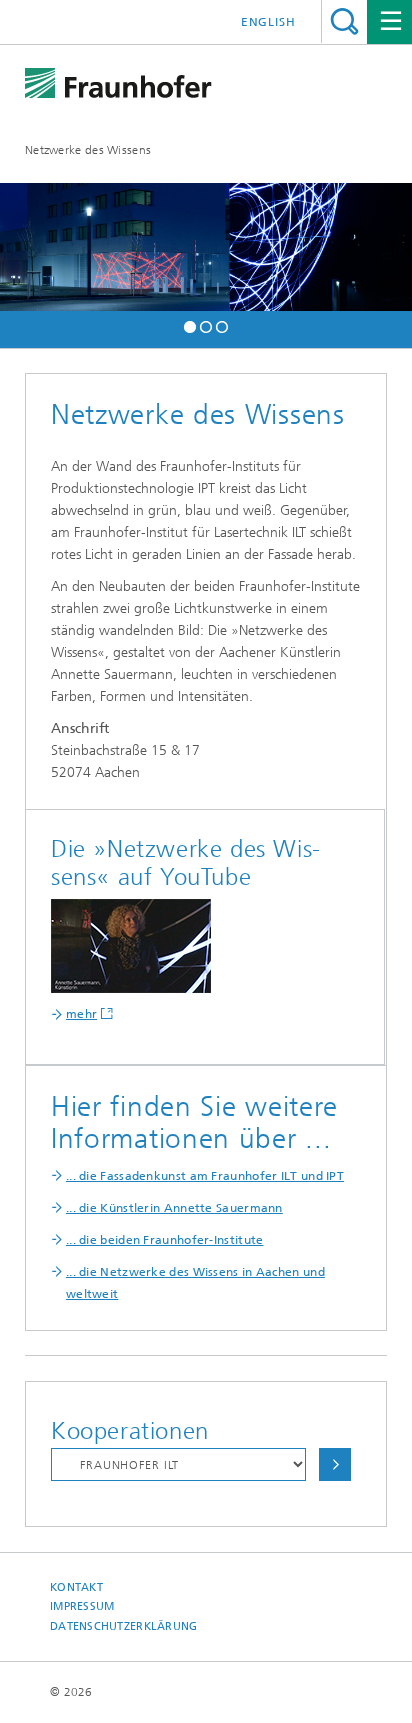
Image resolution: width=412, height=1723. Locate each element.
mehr (81, 1014)
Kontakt (76, 1587)
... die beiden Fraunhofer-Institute (165, 1240)
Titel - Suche (344, 21)
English (268, 22)
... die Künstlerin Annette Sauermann (174, 1208)
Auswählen (335, 1464)
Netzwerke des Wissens (88, 150)
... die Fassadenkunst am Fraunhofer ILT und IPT (205, 1176)
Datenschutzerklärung (124, 1626)
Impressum (82, 1606)
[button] (190, 324)
